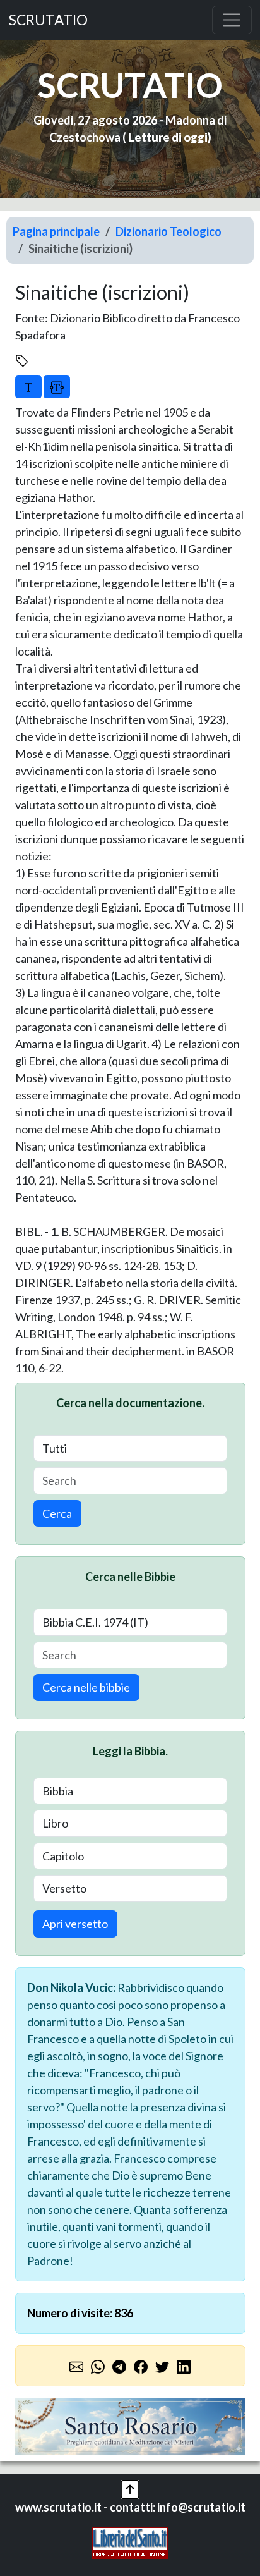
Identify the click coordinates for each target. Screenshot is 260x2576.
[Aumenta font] (28, 387)
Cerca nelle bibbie (86, 1687)
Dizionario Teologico (168, 231)
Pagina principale (56, 231)
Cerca (57, 1513)
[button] (130, 2487)
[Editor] (57, 387)
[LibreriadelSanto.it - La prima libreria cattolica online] (130, 2541)
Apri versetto (75, 1924)
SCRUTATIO (48, 20)
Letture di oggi (168, 137)
